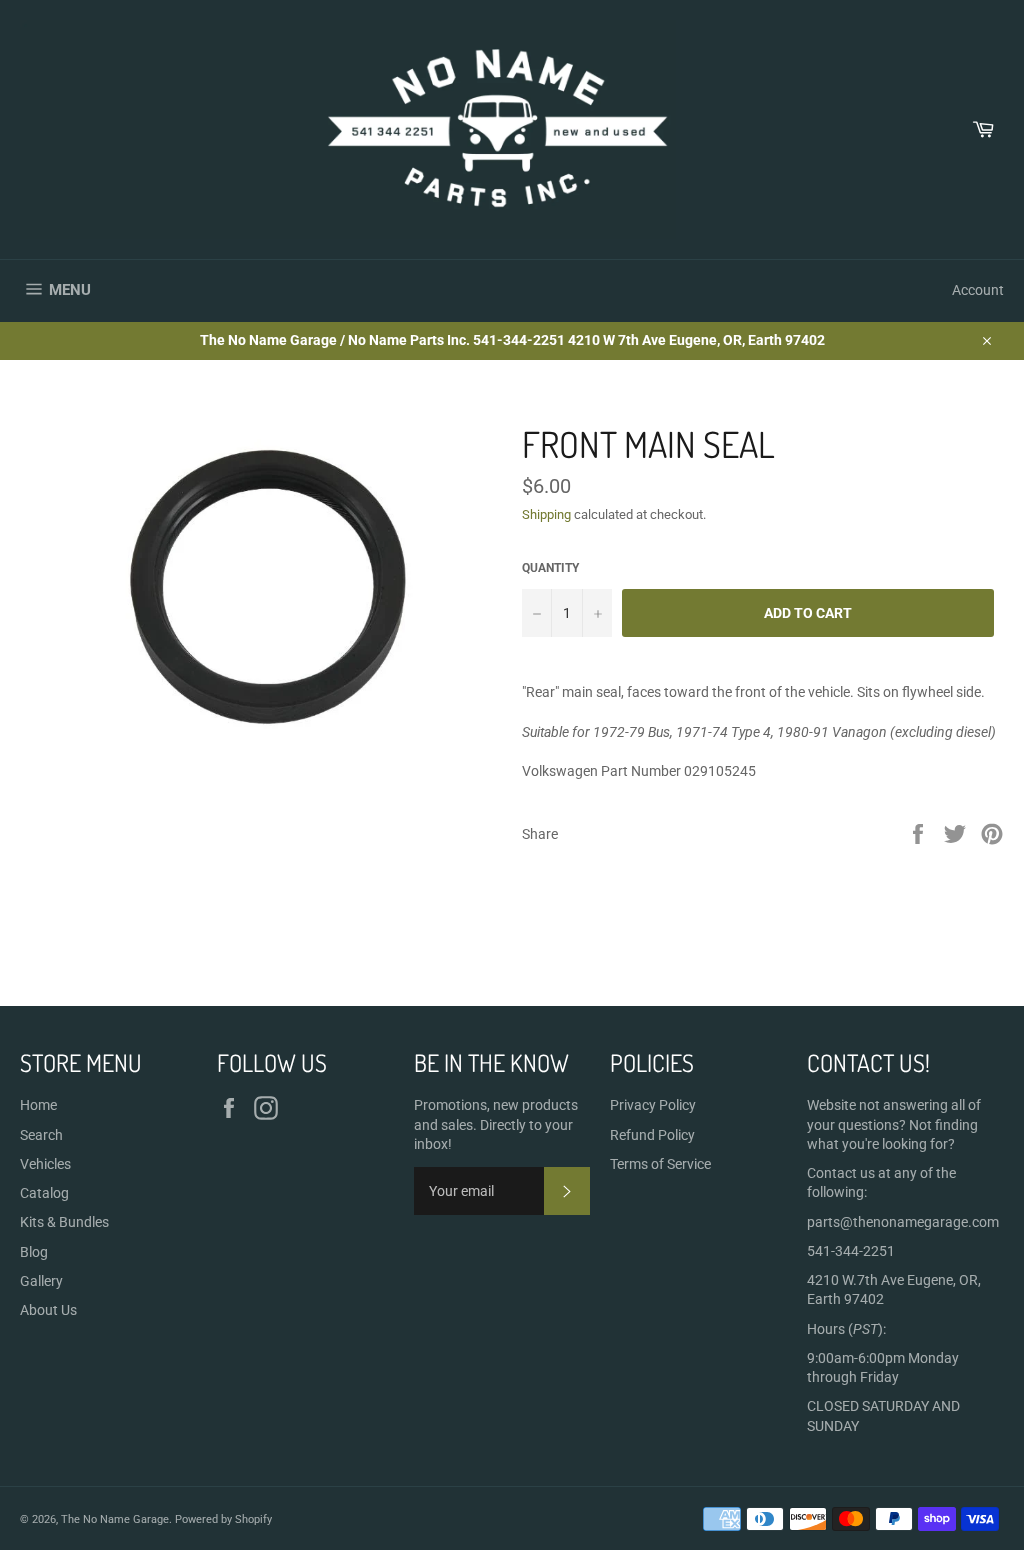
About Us (48, 1310)
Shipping (546, 514)
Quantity (550, 568)
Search (41, 1135)
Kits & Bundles (64, 1222)
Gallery (41, 1281)
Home (38, 1105)
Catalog (44, 1193)
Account (978, 290)
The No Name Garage (115, 1519)
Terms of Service (660, 1164)
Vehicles (45, 1164)
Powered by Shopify (223, 1519)
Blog (34, 1252)
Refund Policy (652, 1135)
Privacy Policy (653, 1105)
